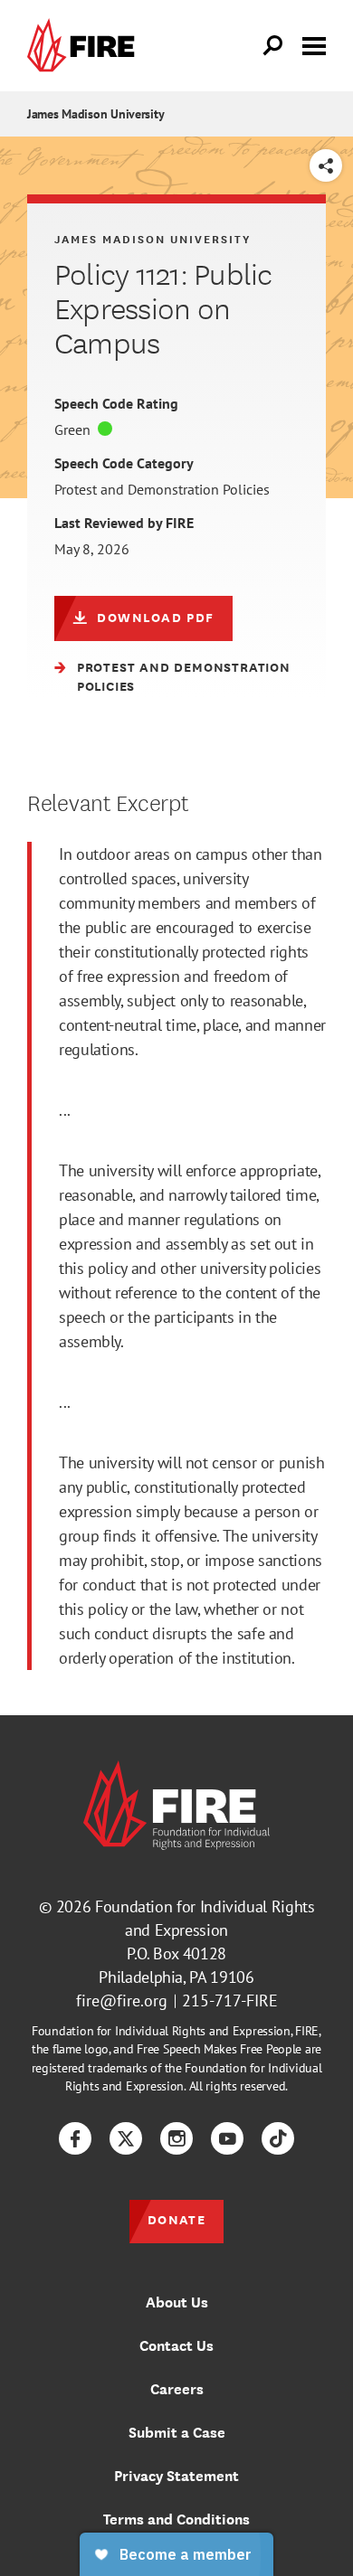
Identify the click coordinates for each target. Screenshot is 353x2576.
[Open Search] (273, 46)
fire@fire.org (122, 2000)
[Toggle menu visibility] (314, 44)
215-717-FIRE (230, 2000)
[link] (85, 46)
